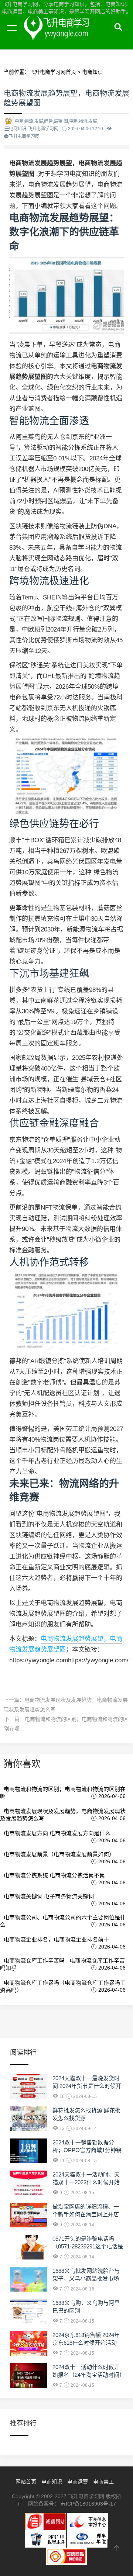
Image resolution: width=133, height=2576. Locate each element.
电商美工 (103, 2482)
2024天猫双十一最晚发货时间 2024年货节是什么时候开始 (87, 2086)
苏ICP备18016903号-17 (88, 2504)
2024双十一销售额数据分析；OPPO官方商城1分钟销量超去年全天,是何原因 (87, 2150)
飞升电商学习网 (70, 36)
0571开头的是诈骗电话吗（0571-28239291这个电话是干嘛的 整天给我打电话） (88, 2246)
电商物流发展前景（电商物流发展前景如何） (59, 1854)
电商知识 (92, 72)
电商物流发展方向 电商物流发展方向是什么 (57, 1833)
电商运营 (78, 2482)
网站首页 (26, 2482)
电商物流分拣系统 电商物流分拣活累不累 (54, 1875)
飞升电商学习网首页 (53, 72)
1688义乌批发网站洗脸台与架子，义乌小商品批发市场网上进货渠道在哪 (86, 2278)
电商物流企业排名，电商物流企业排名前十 (56, 1939)
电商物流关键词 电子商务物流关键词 (49, 1896)
